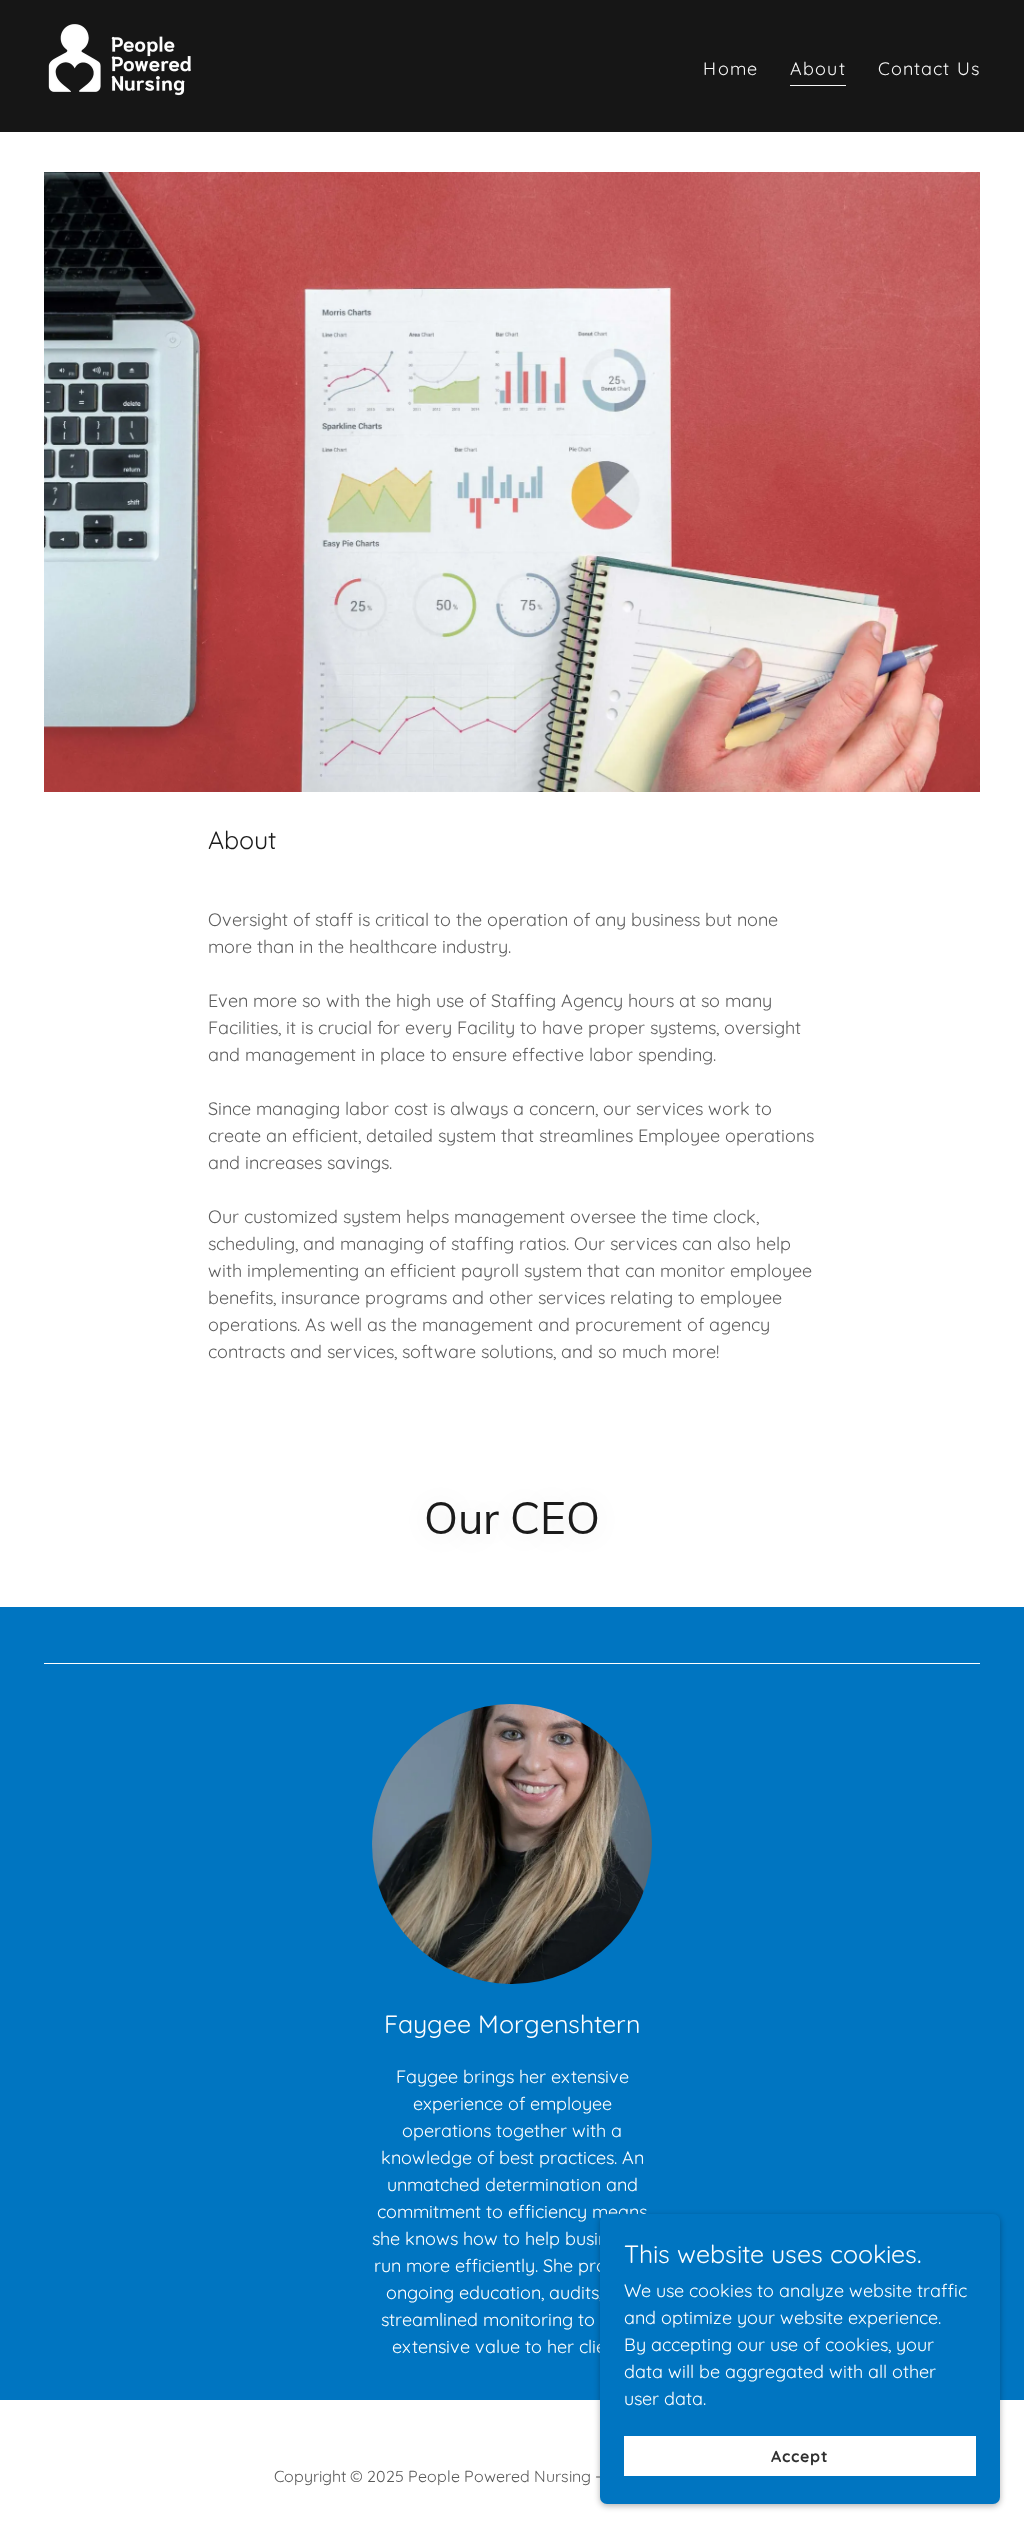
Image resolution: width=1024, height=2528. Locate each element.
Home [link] (730, 68)
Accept (800, 2456)
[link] (121, 64)
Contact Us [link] (929, 68)
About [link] (818, 68)
